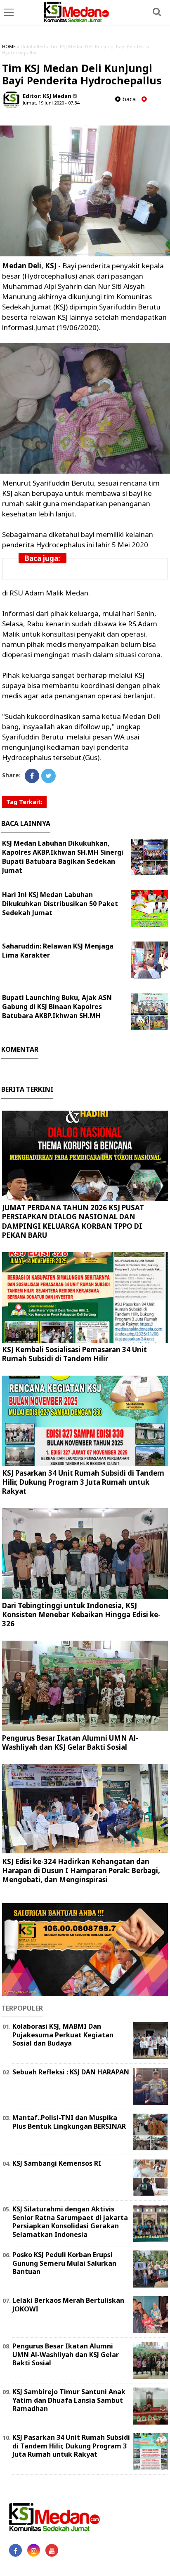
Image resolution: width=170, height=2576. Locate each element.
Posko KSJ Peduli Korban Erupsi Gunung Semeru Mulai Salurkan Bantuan (64, 2263)
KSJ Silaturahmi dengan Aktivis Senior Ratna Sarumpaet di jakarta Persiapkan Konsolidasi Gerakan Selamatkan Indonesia (70, 2222)
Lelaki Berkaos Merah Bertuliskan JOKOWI (68, 2305)
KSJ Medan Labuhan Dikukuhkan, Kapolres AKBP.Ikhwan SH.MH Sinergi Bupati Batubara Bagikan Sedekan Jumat (63, 857)
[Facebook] (32, 776)
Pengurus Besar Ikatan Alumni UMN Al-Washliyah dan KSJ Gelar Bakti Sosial (70, 1743)
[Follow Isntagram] (34, 2550)
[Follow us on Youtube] (52, 2550)
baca (128, 99)
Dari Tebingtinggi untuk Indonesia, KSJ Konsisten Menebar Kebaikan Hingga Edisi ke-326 (81, 1615)
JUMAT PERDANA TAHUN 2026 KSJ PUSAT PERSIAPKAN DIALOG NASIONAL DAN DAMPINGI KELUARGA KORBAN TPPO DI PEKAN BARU (73, 1221)
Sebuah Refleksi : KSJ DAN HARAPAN (71, 2072)
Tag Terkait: (24, 802)
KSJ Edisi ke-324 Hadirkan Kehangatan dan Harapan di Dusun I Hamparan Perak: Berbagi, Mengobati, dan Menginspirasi (81, 1870)
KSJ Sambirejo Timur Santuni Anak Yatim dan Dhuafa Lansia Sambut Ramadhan (69, 2400)
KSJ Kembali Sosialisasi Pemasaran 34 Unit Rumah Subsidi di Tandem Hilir (74, 1354)
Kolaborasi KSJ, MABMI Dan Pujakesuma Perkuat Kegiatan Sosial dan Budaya (63, 2035)
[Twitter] (48, 776)
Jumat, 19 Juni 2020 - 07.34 (51, 103)
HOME (9, 46)
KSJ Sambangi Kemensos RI (57, 2163)
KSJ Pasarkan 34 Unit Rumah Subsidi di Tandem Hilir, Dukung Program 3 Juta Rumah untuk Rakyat (83, 1482)
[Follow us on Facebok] (15, 2550)
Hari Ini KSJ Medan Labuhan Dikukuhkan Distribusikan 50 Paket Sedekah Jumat (60, 904)
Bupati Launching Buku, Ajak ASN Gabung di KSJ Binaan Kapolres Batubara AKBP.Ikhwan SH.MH (57, 1007)
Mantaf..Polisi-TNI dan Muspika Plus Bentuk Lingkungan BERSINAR (69, 2122)
